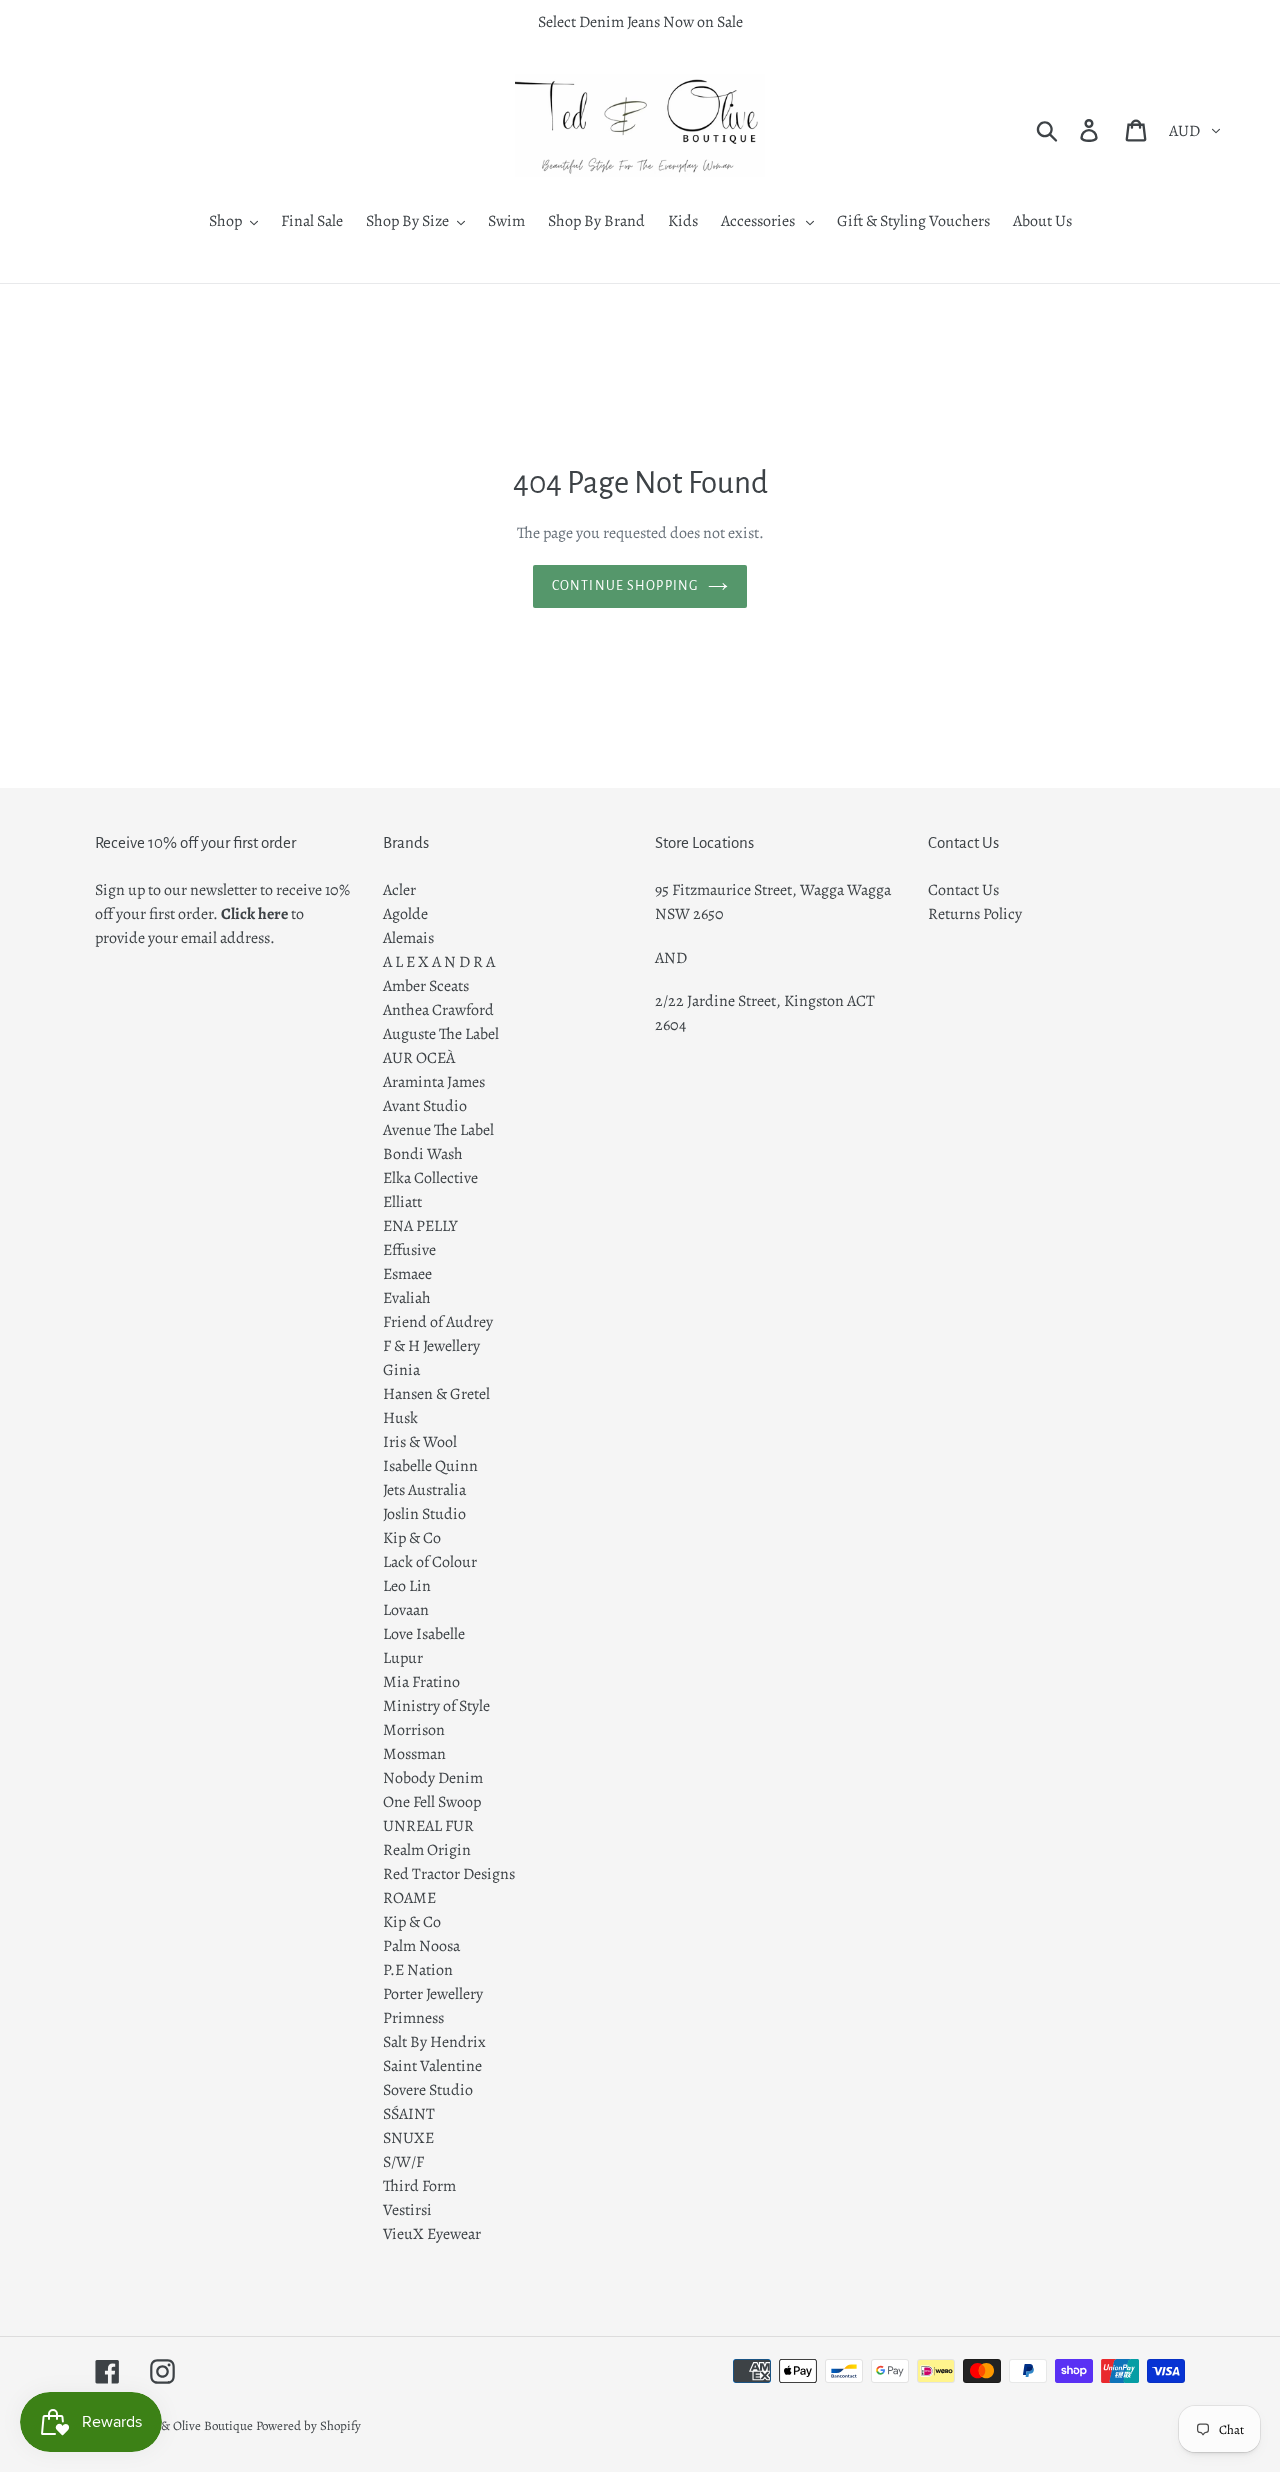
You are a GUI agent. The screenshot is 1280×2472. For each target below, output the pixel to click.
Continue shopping (625, 586)
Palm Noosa (421, 1946)
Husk (400, 1418)
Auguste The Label (441, 1034)
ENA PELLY (420, 1226)
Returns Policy (975, 914)
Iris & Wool (420, 1442)
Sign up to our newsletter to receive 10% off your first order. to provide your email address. (222, 914)
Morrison (414, 1730)
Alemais (408, 938)
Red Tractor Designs (449, 1874)
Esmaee (407, 1274)
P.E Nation (418, 1970)
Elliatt (402, 1202)
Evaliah (407, 1298)
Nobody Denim (433, 1778)
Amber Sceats (426, 986)
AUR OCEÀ (419, 1058)
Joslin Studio (424, 1514)
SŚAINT (409, 2114)
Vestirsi (407, 2210)
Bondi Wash (423, 1154)
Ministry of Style (436, 1706)
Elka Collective (430, 1178)
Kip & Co (412, 1538)
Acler (399, 890)
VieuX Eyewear (432, 2234)
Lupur (403, 1658)
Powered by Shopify (308, 2425)
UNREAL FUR (428, 1826)
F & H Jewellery (431, 1346)
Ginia (401, 1370)
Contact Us (963, 890)
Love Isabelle (424, 1634)
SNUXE (408, 2138)
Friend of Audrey (438, 1322)
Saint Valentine (432, 2066)
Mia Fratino (421, 1682)
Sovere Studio (428, 2090)
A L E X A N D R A (439, 962)
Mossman (414, 1754)
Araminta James (434, 1082)
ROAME (409, 1898)
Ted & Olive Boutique (196, 2425)
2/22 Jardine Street (715, 1001)
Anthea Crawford (438, 1010)
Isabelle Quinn (430, 1466)
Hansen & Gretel (436, 1394)
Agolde (405, 914)
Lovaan (406, 1610)
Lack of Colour (430, 1562)
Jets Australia (424, 1490)
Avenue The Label (438, 1130)
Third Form (419, 2186)
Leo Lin (407, 1586)
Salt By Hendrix (434, 2042)
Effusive (409, 1250)
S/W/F (403, 2162)
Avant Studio (425, 1106)
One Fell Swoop (432, 1802)
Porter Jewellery (433, 1994)
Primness (413, 2018)
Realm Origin (427, 1850)
